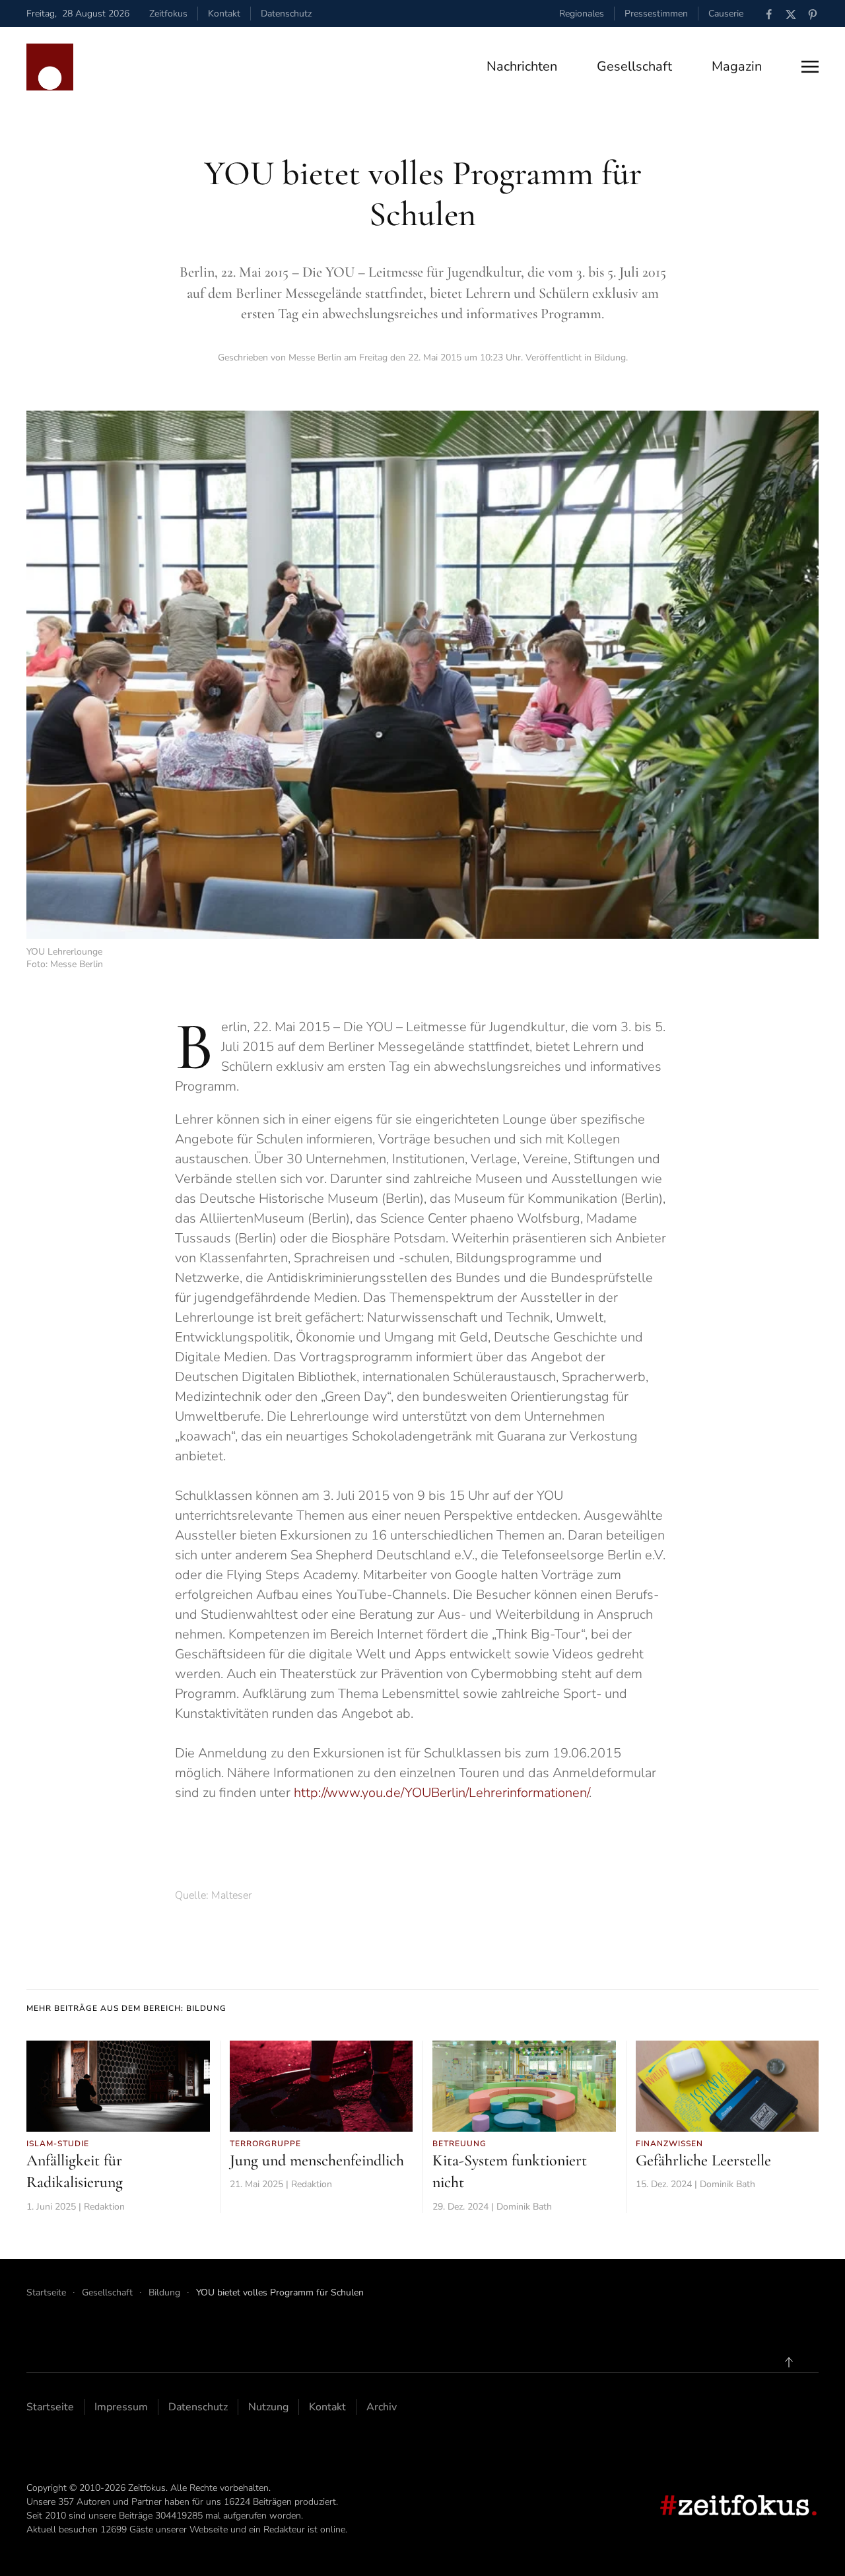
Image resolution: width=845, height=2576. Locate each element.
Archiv (382, 2407)
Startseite (50, 2407)
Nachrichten (522, 66)
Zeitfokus (168, 14)
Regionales (582, 14)
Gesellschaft (634, 66)
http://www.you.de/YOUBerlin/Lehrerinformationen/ (441, 1793)
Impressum (121, 2407)
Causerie (726, 14)
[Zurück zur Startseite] (50, 67)
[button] (810, 67)
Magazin (737, 66)
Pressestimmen (656, 14)
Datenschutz (286, 14)
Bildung (610, 357)
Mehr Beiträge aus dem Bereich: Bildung (126, 2008)
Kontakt (224, 14)
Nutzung (268, 2407)
